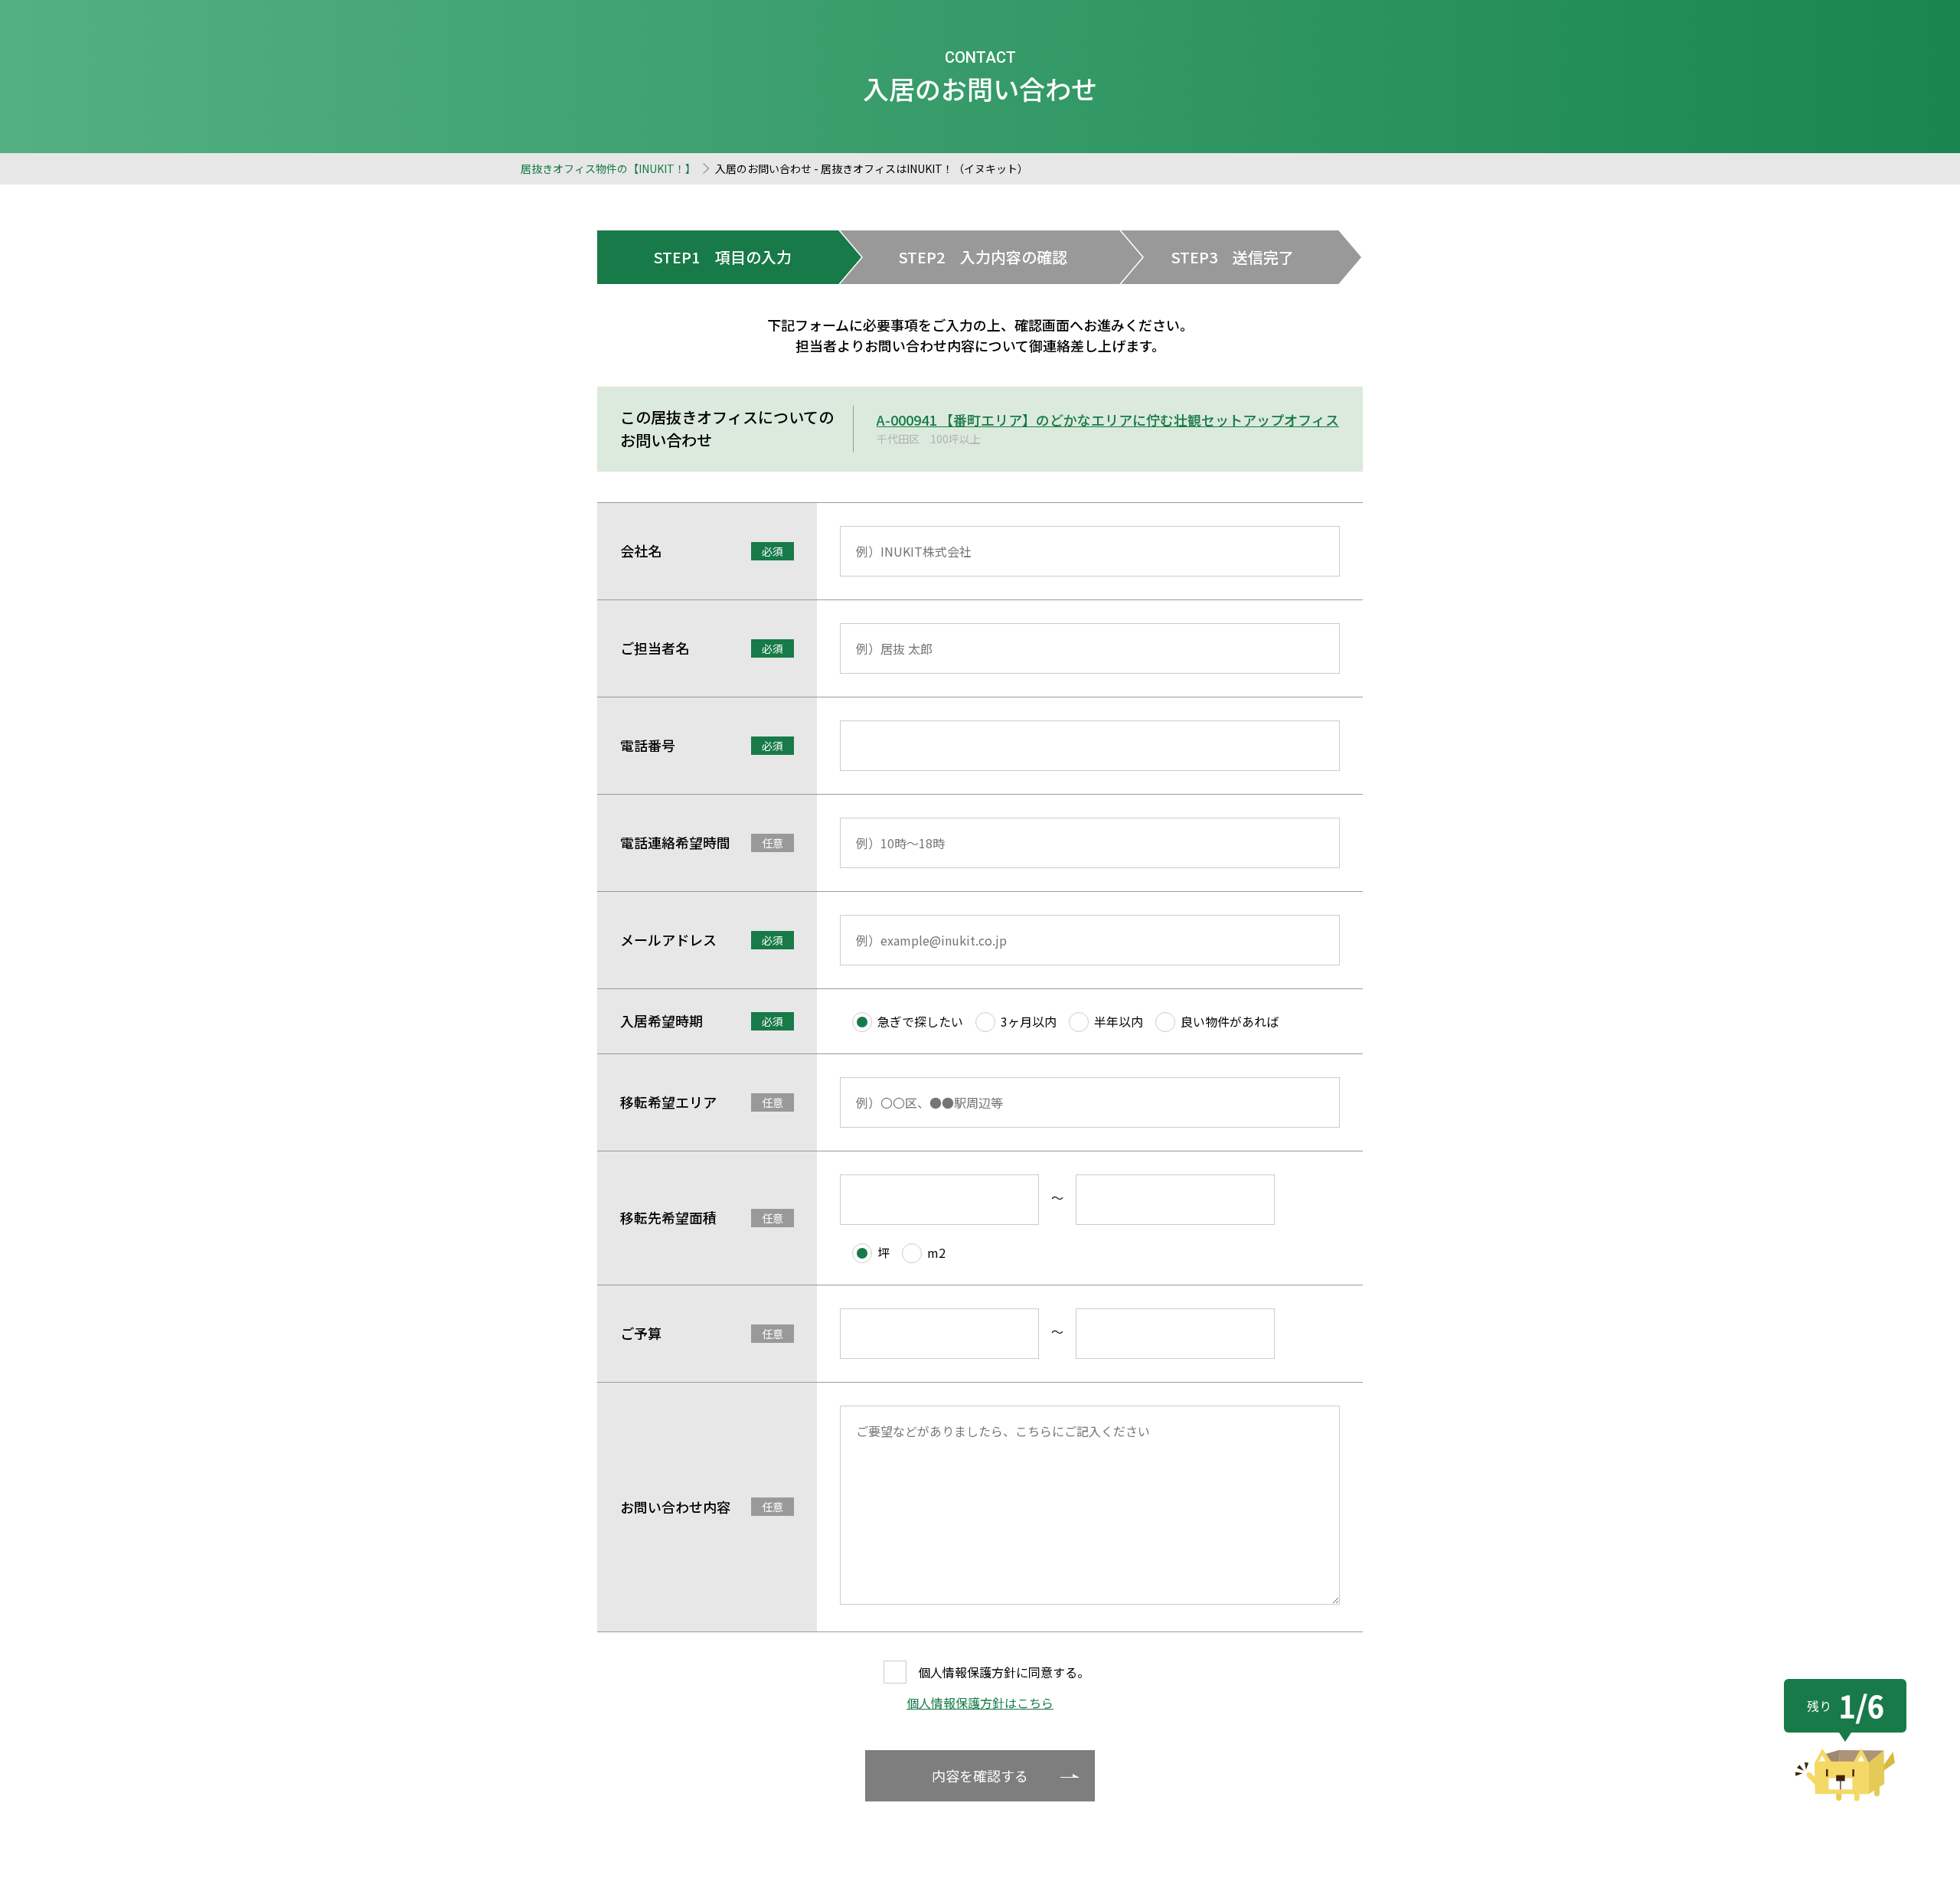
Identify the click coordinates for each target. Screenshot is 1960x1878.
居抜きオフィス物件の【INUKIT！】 (608, 168)
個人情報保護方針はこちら (980, 1703)
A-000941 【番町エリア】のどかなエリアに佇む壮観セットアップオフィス (1108, 420)
